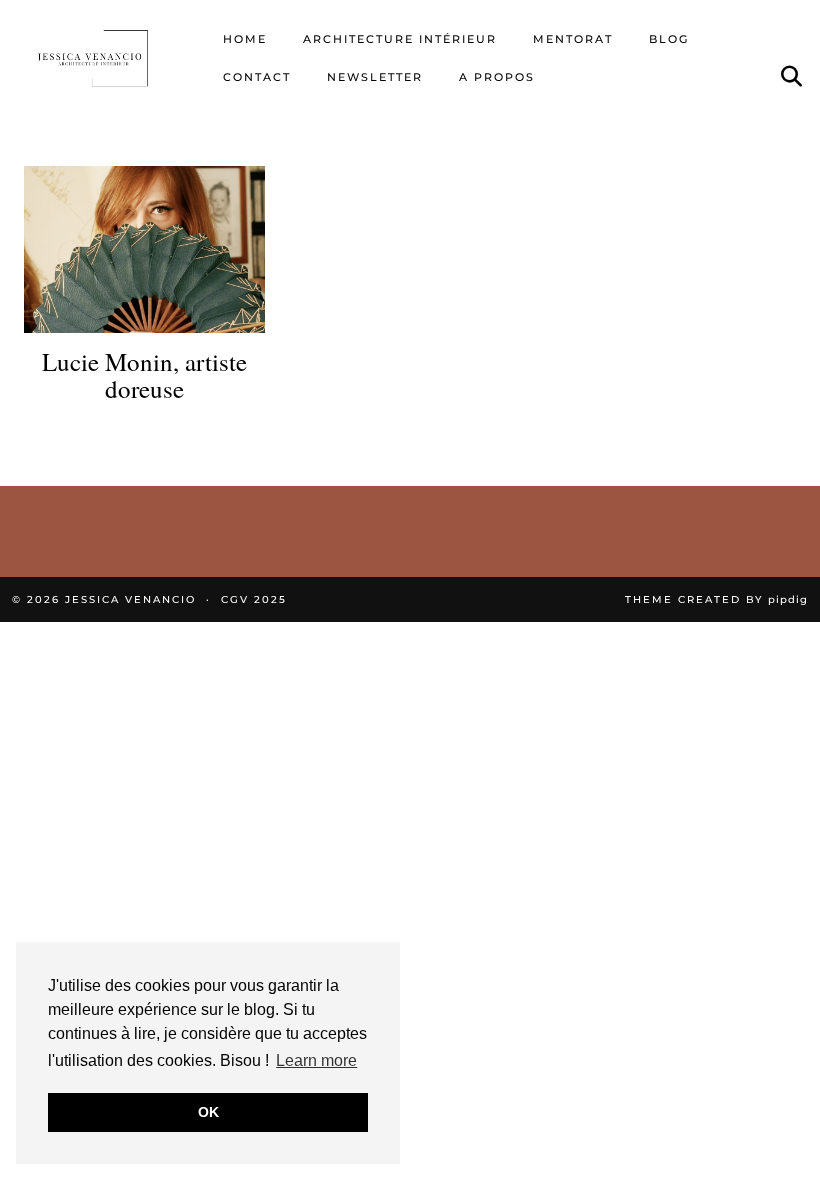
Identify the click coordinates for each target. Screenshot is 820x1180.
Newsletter (375, 77)
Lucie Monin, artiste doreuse (144, 375)
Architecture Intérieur (400, 39)
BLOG (669, 39)
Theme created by (716, 599)
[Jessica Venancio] (107, 58)
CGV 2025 (254, 599)
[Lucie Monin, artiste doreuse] (144, 249)
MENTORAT (573, 39)
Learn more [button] (316, 1060)
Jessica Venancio (130, 599)
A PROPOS (497, 77)
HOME (245, 39)
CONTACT (257, 77)
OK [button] (208, 1112)
